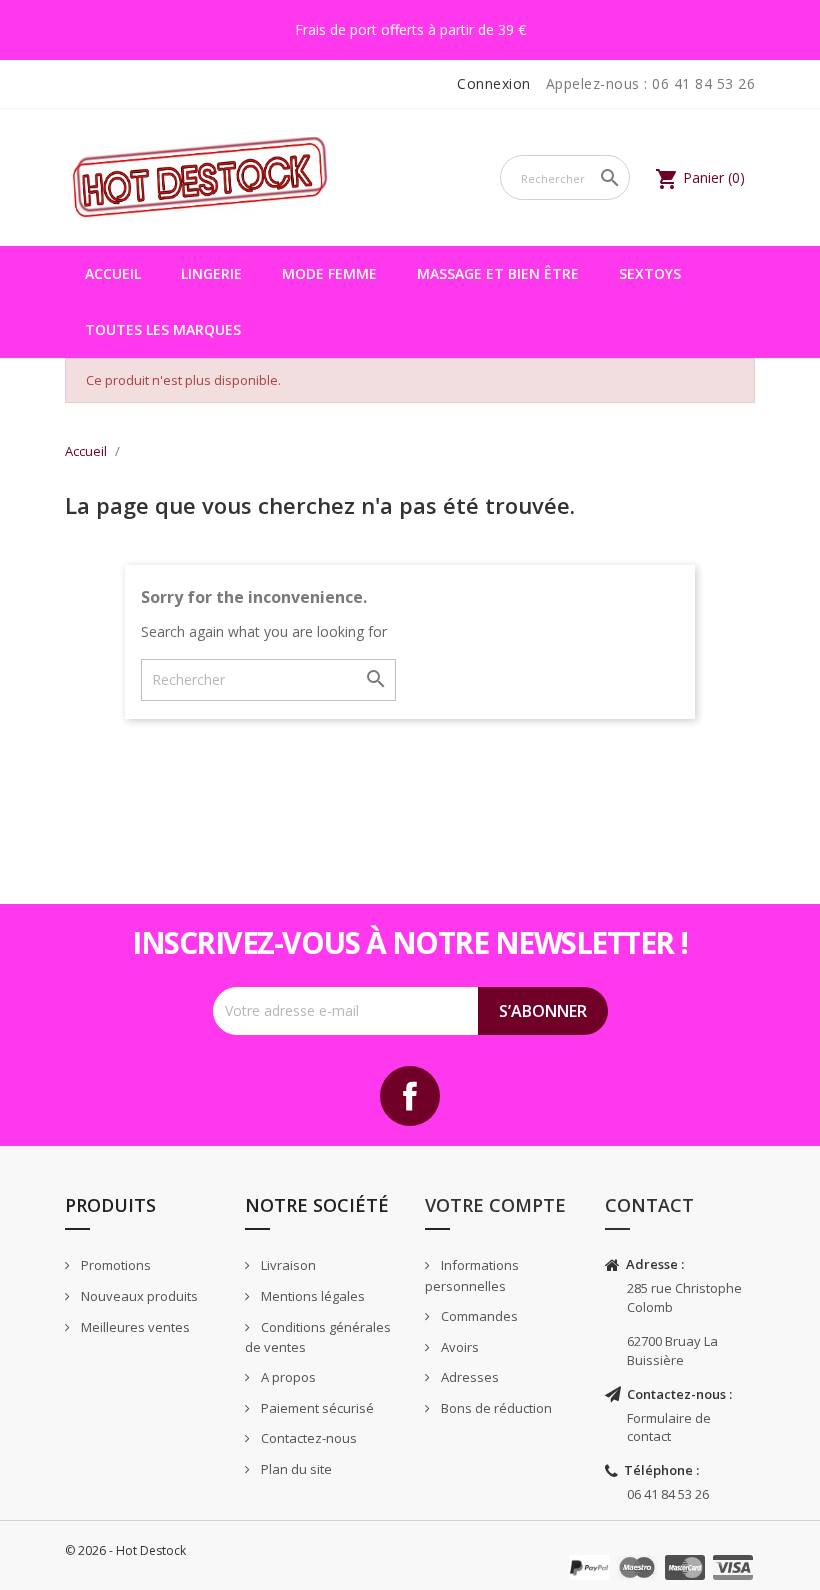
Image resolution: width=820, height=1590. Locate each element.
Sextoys (650, 273)
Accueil (113, 273)
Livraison (287, 1265)
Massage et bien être (498, 273)
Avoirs (458, 1347)
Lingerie (211, 273)
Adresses (468, 1377)
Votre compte (495, 1205)
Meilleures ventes (134, 1327)
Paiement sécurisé (316, 1408)
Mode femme (329, 273)
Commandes (478, 1316)
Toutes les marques (163, 329)
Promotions (114, 1265)
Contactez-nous (307, 1438)
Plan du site (295, 1469)
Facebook (410, 1096)
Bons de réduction (495, 1408)
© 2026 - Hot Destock (125, 1550)
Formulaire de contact (669, 1427)
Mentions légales (311, 1296)
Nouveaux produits (138, 1296)
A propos (287, 1377)
